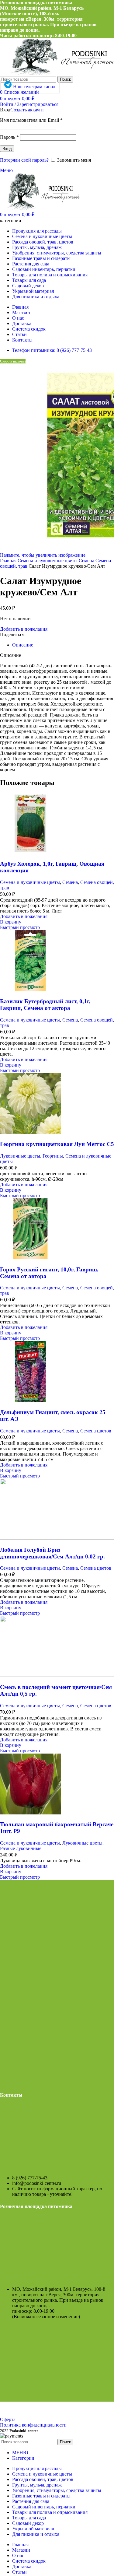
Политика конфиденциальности (33, 2425)
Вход (7, 149)
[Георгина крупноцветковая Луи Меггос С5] (30, 1132)
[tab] (23, 645)
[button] (11, 922)
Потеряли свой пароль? (24, 160)
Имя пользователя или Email (31, 120)
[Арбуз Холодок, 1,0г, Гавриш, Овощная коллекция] (30, 852)
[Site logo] (41, 208)
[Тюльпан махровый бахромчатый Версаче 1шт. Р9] (30, 1813)
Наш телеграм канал (34, 87)
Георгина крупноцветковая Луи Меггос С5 (57, 1144)
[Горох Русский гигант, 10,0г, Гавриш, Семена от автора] (30, 1258)
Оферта (8, 2419)
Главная (9, 561)
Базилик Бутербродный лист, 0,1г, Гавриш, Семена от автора (45, 1005)
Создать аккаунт (27, 110)
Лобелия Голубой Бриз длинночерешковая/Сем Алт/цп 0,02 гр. (52, 1553)
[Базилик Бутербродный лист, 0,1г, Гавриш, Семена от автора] (30, 989)
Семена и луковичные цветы (48, 561)
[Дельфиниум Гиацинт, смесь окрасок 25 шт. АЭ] (30, 1400)
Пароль (9, 137)
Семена (87, 561)
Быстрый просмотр (20, 927)
